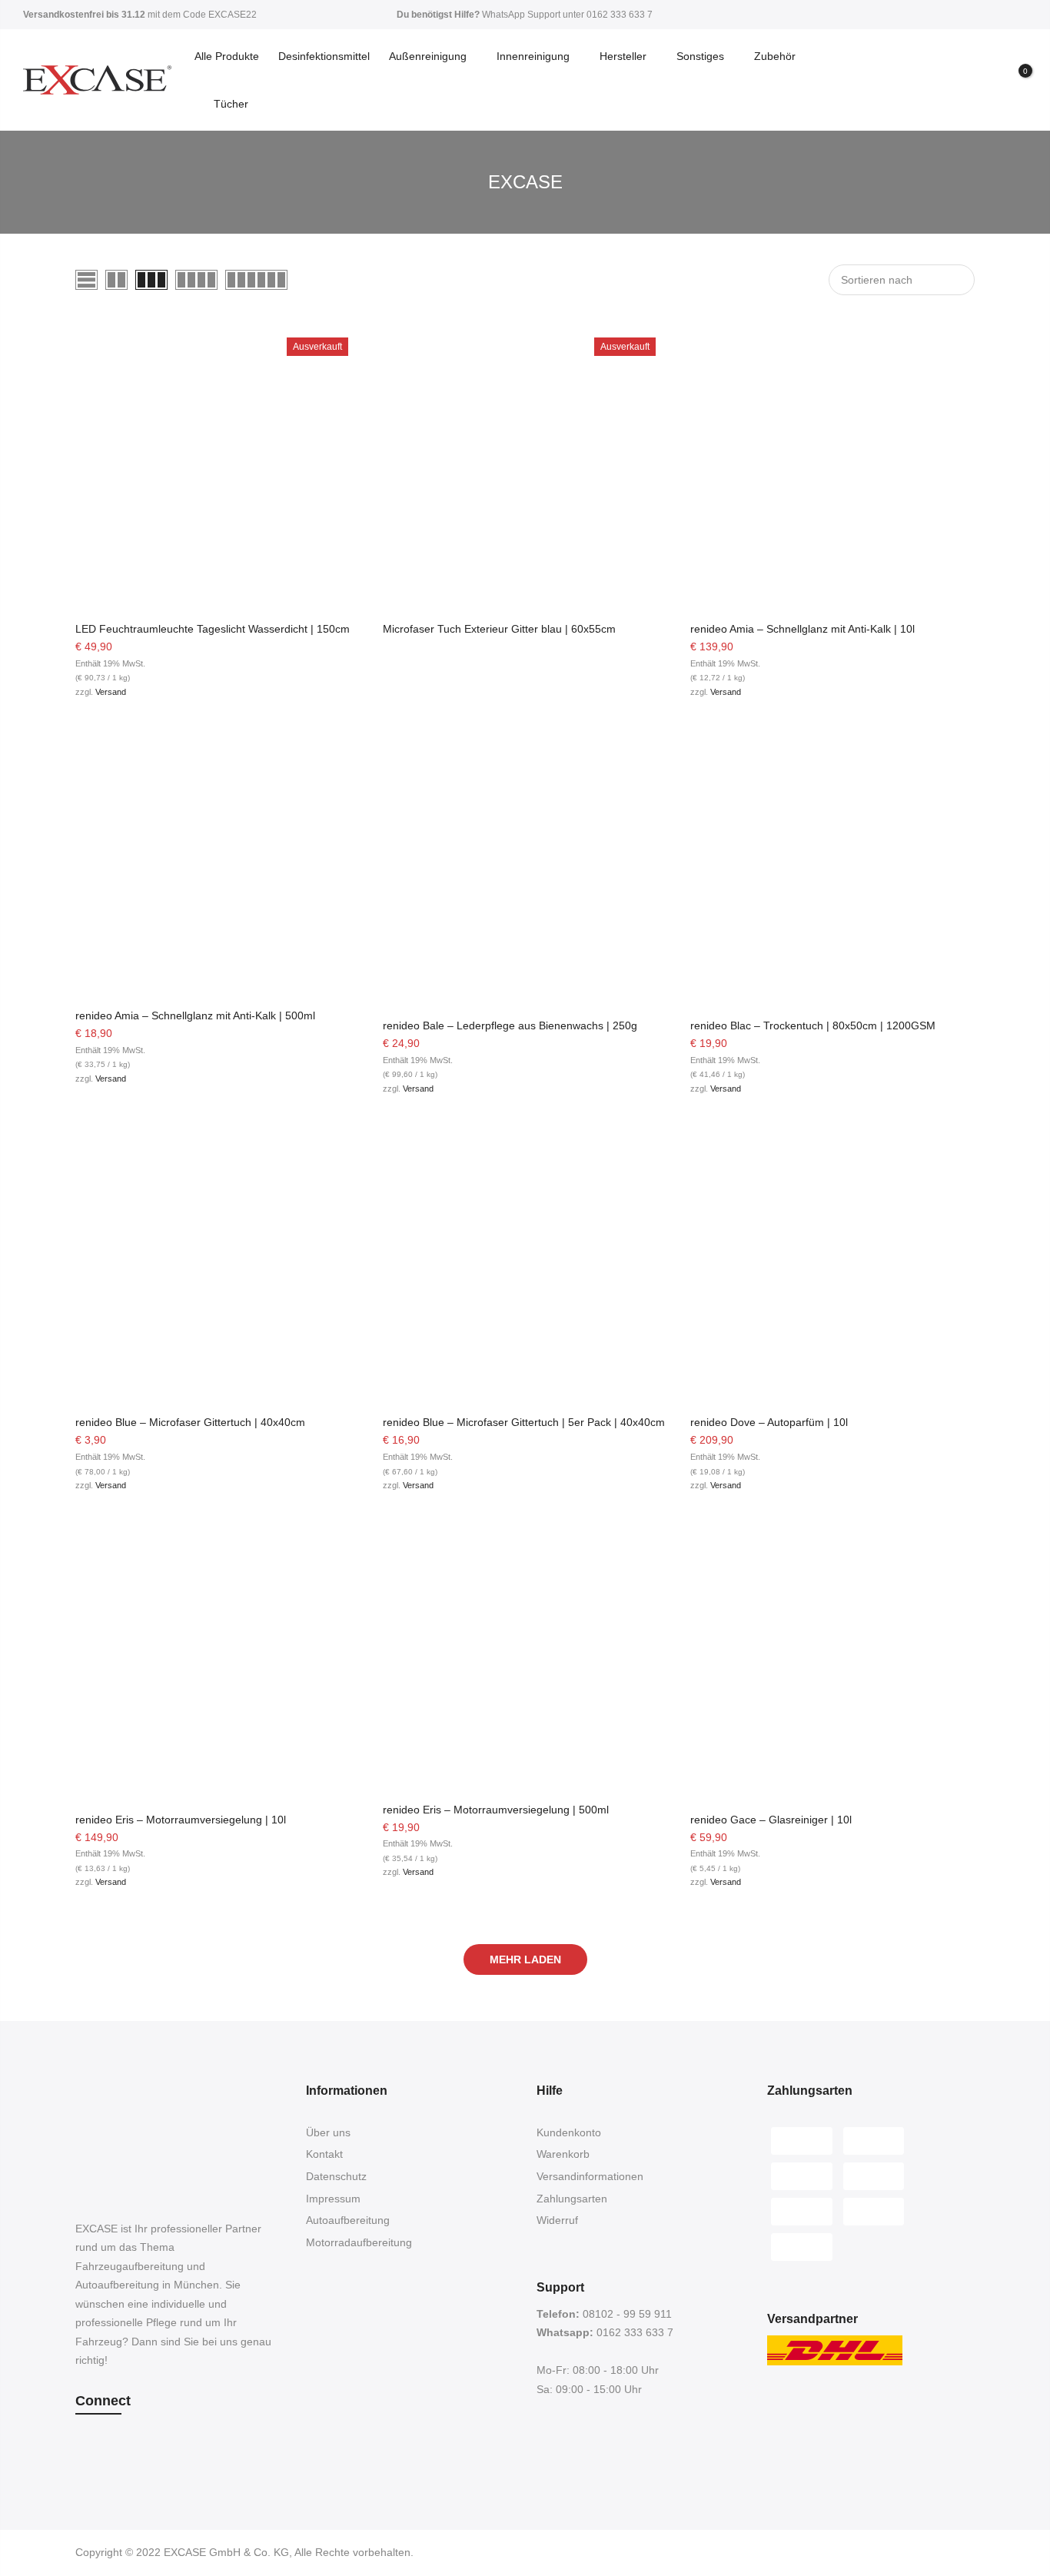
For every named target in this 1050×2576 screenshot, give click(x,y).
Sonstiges (700, 56)
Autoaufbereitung (348, 2220)
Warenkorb (563, 2154)
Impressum (333, 2199)
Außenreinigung (428, 56)
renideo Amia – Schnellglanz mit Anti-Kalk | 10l (802, 629)
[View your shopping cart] (1014, 81)
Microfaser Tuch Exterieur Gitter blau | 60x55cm (499, 629)
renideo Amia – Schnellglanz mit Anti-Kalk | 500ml (195, 1015)
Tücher (231, 104)
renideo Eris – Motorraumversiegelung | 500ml (496, 1810)
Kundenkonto (569, 2132)
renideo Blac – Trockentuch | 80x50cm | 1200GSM (813, 1025)
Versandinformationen (590, 2176)
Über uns (328, 2132)
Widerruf (557, 2220)
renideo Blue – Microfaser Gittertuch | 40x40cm (190, 1422)
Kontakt (324, 2154)
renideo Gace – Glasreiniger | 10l (771, 1820)
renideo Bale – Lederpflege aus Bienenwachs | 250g (510, 1025)
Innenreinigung (533, 56)
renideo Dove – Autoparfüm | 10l (769, 1422)
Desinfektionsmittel (324, 56)
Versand (111, 692)
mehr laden (525, 1959)
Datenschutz (336, 2176)
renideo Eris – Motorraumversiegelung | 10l (181, 1820)
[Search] (960, 80)
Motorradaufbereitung (359, 2242)
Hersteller (623, 56)
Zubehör (775, 56)
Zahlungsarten (572, 2199)
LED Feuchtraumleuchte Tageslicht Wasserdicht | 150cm (213, 629)
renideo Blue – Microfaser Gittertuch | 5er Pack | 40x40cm (524, 1422)
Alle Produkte (227, 56)
